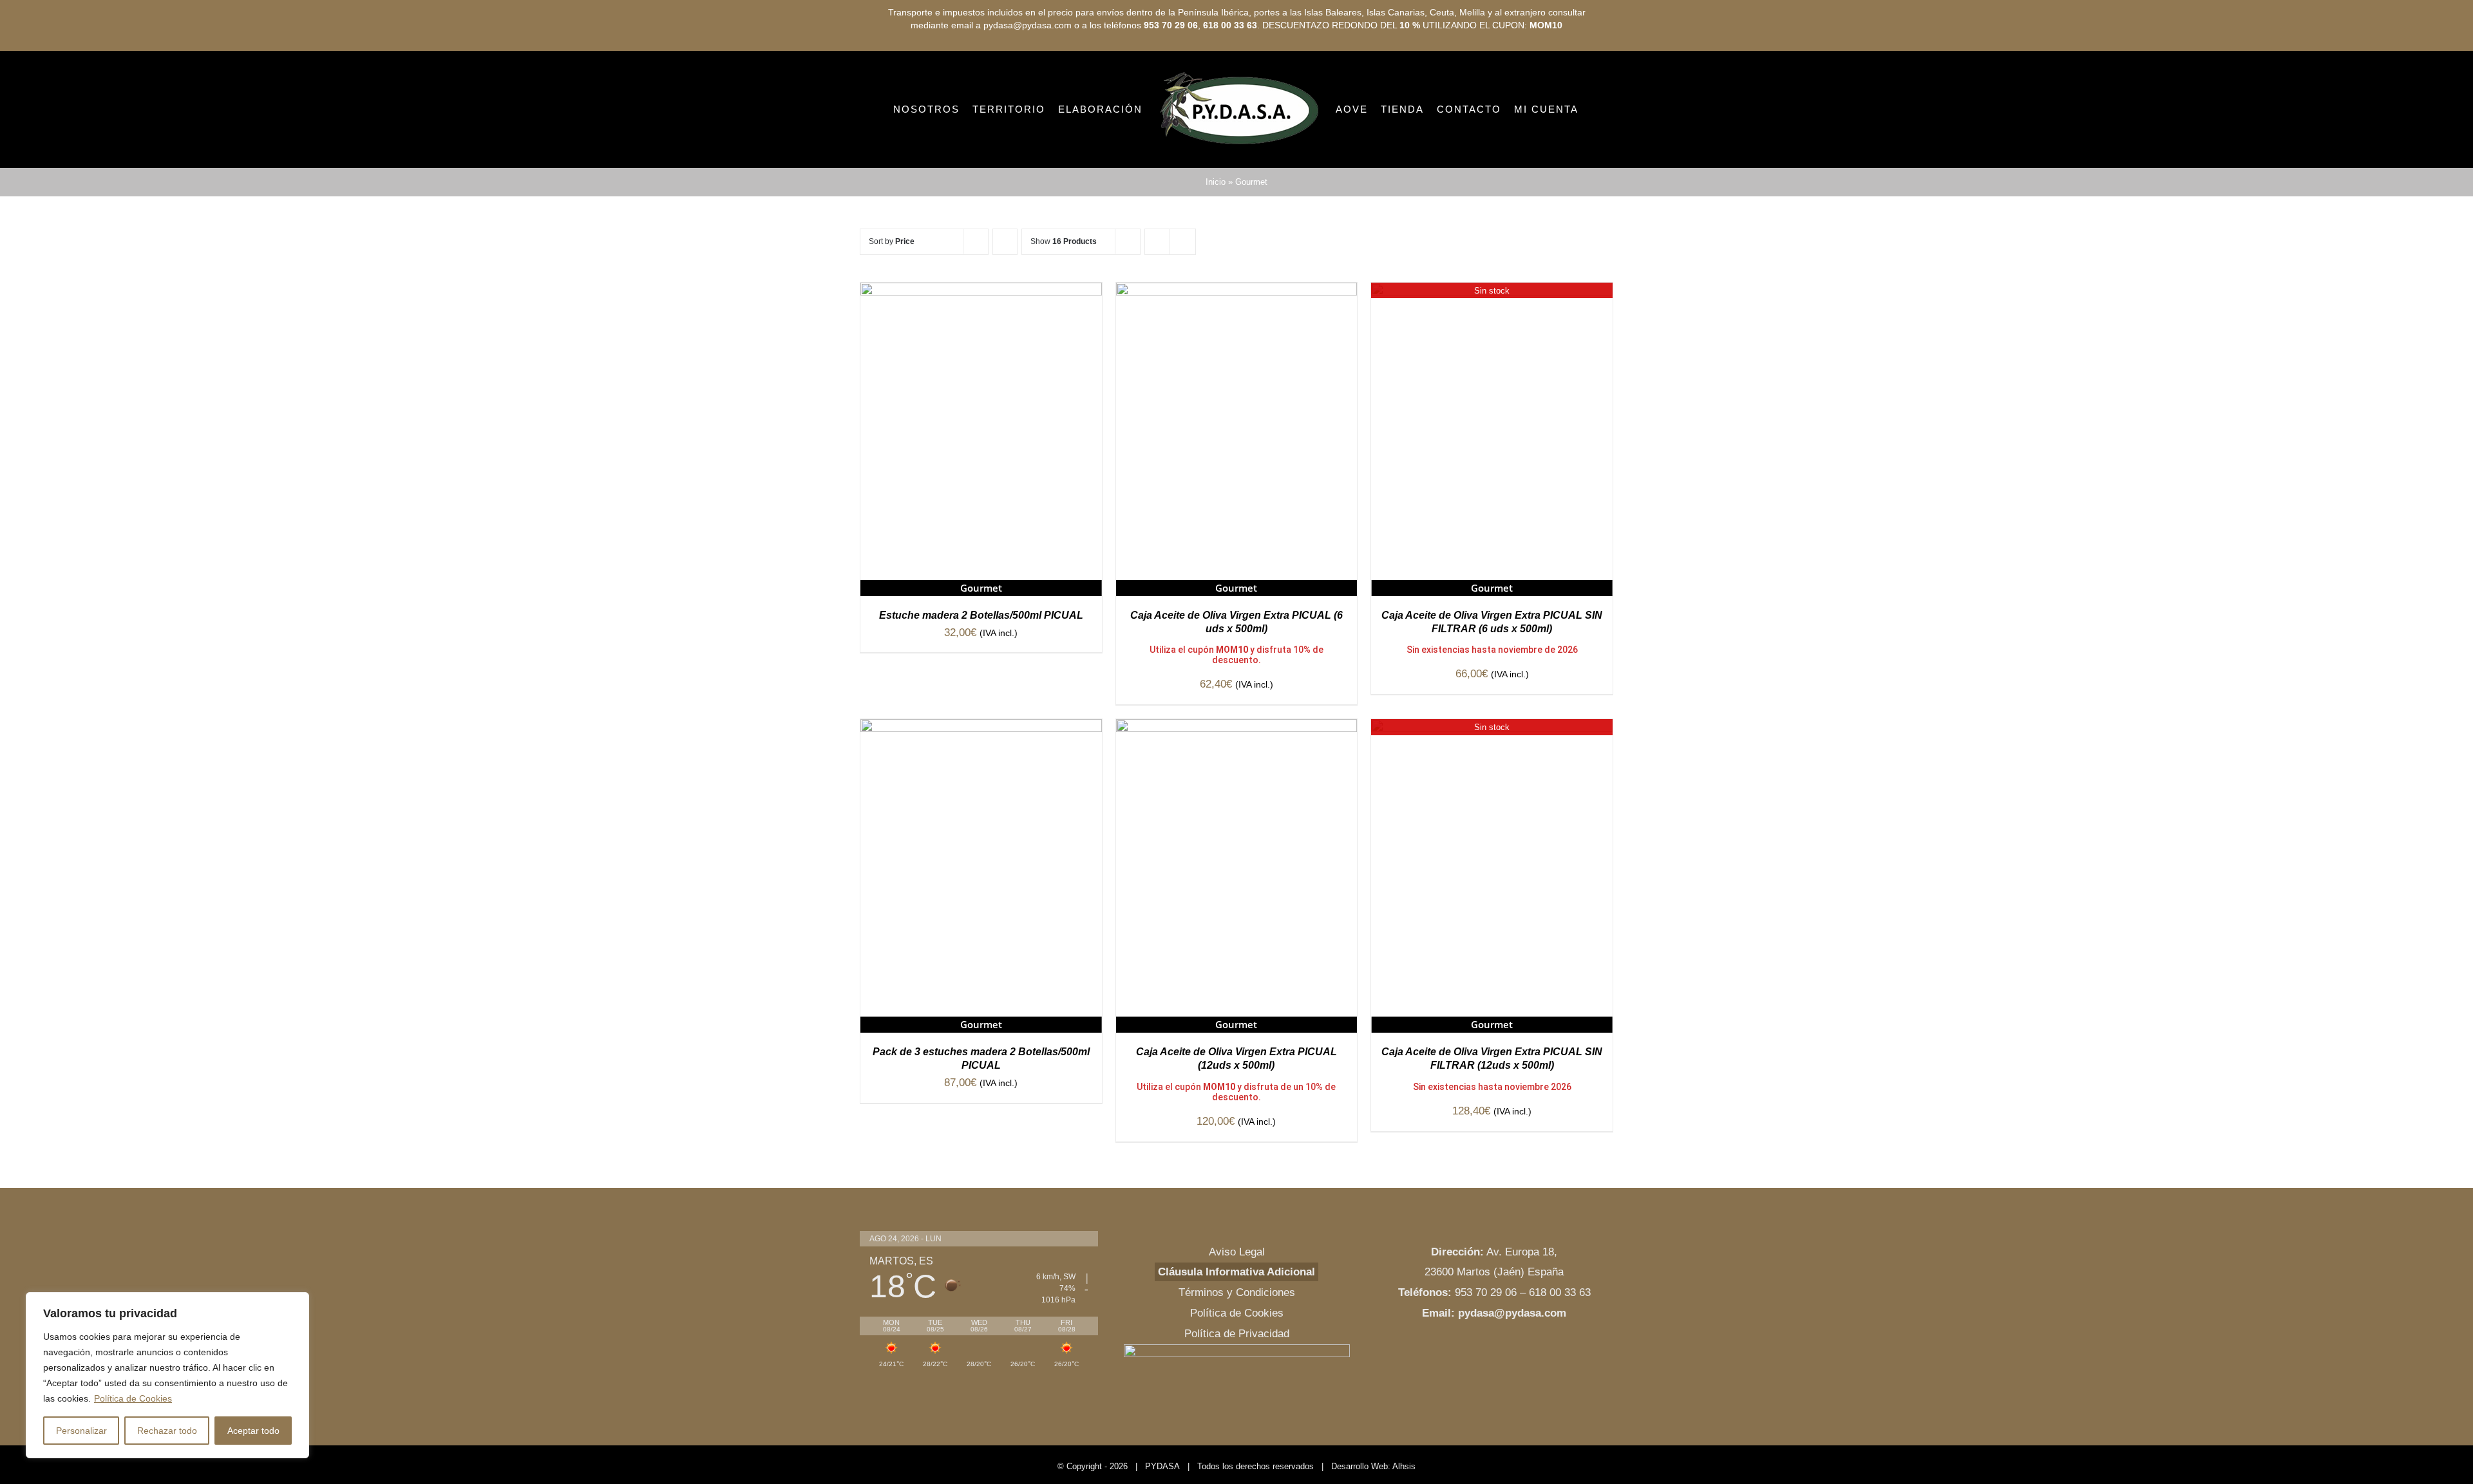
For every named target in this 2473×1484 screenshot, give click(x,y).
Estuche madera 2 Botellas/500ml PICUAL (981, 669)
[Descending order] (1005, 296)
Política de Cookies (133, 1398)
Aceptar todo (253, 1431)
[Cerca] (296, 1303)
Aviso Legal (1237, 1306)
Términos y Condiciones (1237, 1347)
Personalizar (81, 1431)
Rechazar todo (167, 1431)
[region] (167, 1375)
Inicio (1216, 236)
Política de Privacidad (1237, 1388)
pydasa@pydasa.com (1512, 1367)
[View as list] (1183, 296)
